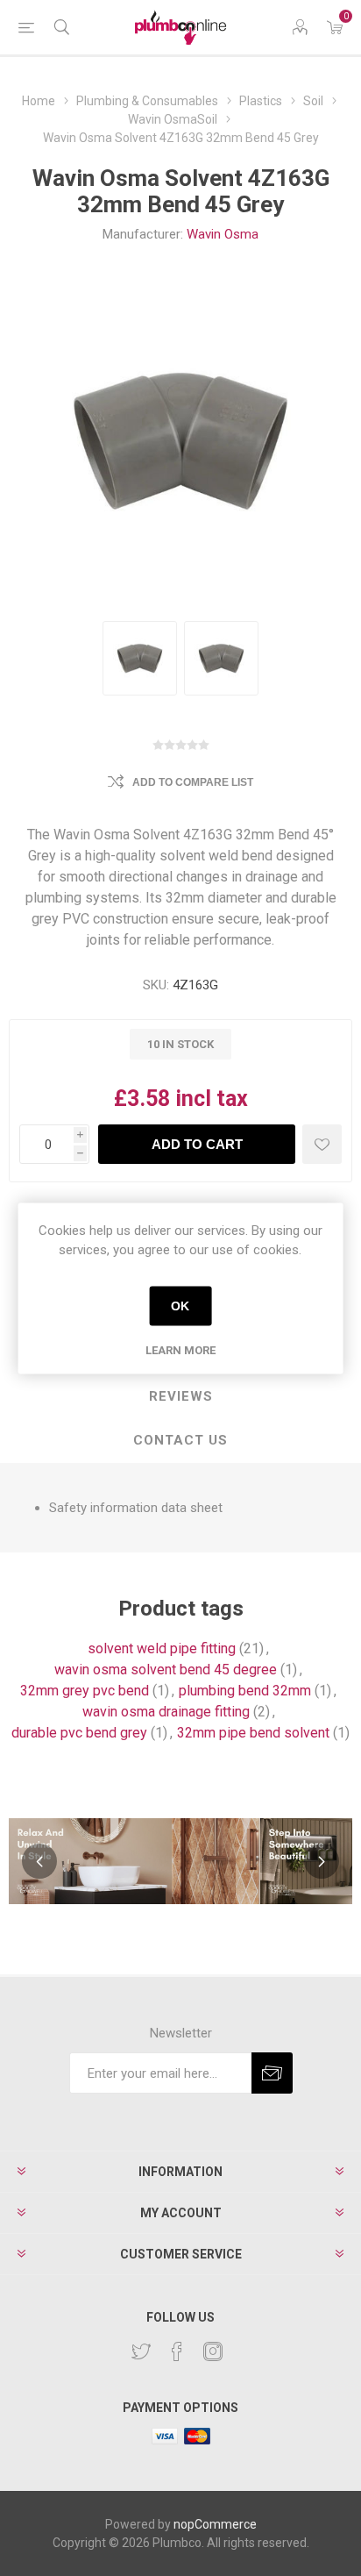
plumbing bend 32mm (245, 1691)
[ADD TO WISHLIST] (322, 1144)
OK (180, 1306)
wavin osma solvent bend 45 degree (166, 1670)
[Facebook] (177, 2351)
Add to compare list (193, 782)
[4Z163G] (140, 658)
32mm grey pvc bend (85, 1691)
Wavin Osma (223, 234)
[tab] (180, 1397)
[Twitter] (141, 2351)
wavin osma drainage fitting (166, 1712)
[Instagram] (213, 2351)
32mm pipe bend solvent (253, 1733)
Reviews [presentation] (181, 1396)
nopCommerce (215, 2524)
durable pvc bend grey (79, 1733)
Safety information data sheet (136, 1508)
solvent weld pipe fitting (162, 1648)
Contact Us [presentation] (180, 1440)
